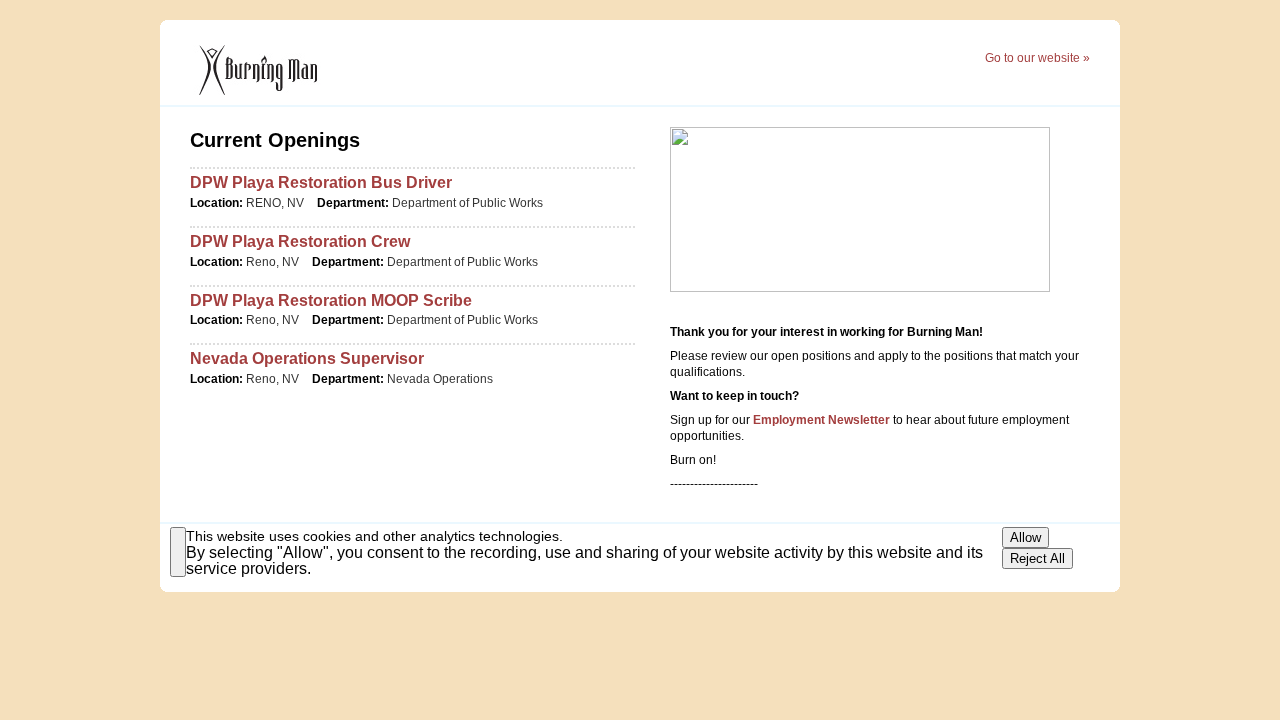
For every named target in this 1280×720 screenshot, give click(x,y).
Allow (1025, 537)
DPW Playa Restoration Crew (300, 241)
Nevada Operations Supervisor (307, 358)
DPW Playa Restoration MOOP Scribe (331, 300)
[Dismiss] (178, 552)
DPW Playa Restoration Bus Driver (321, 182)
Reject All (1037, 558)
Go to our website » (1037, 58)
